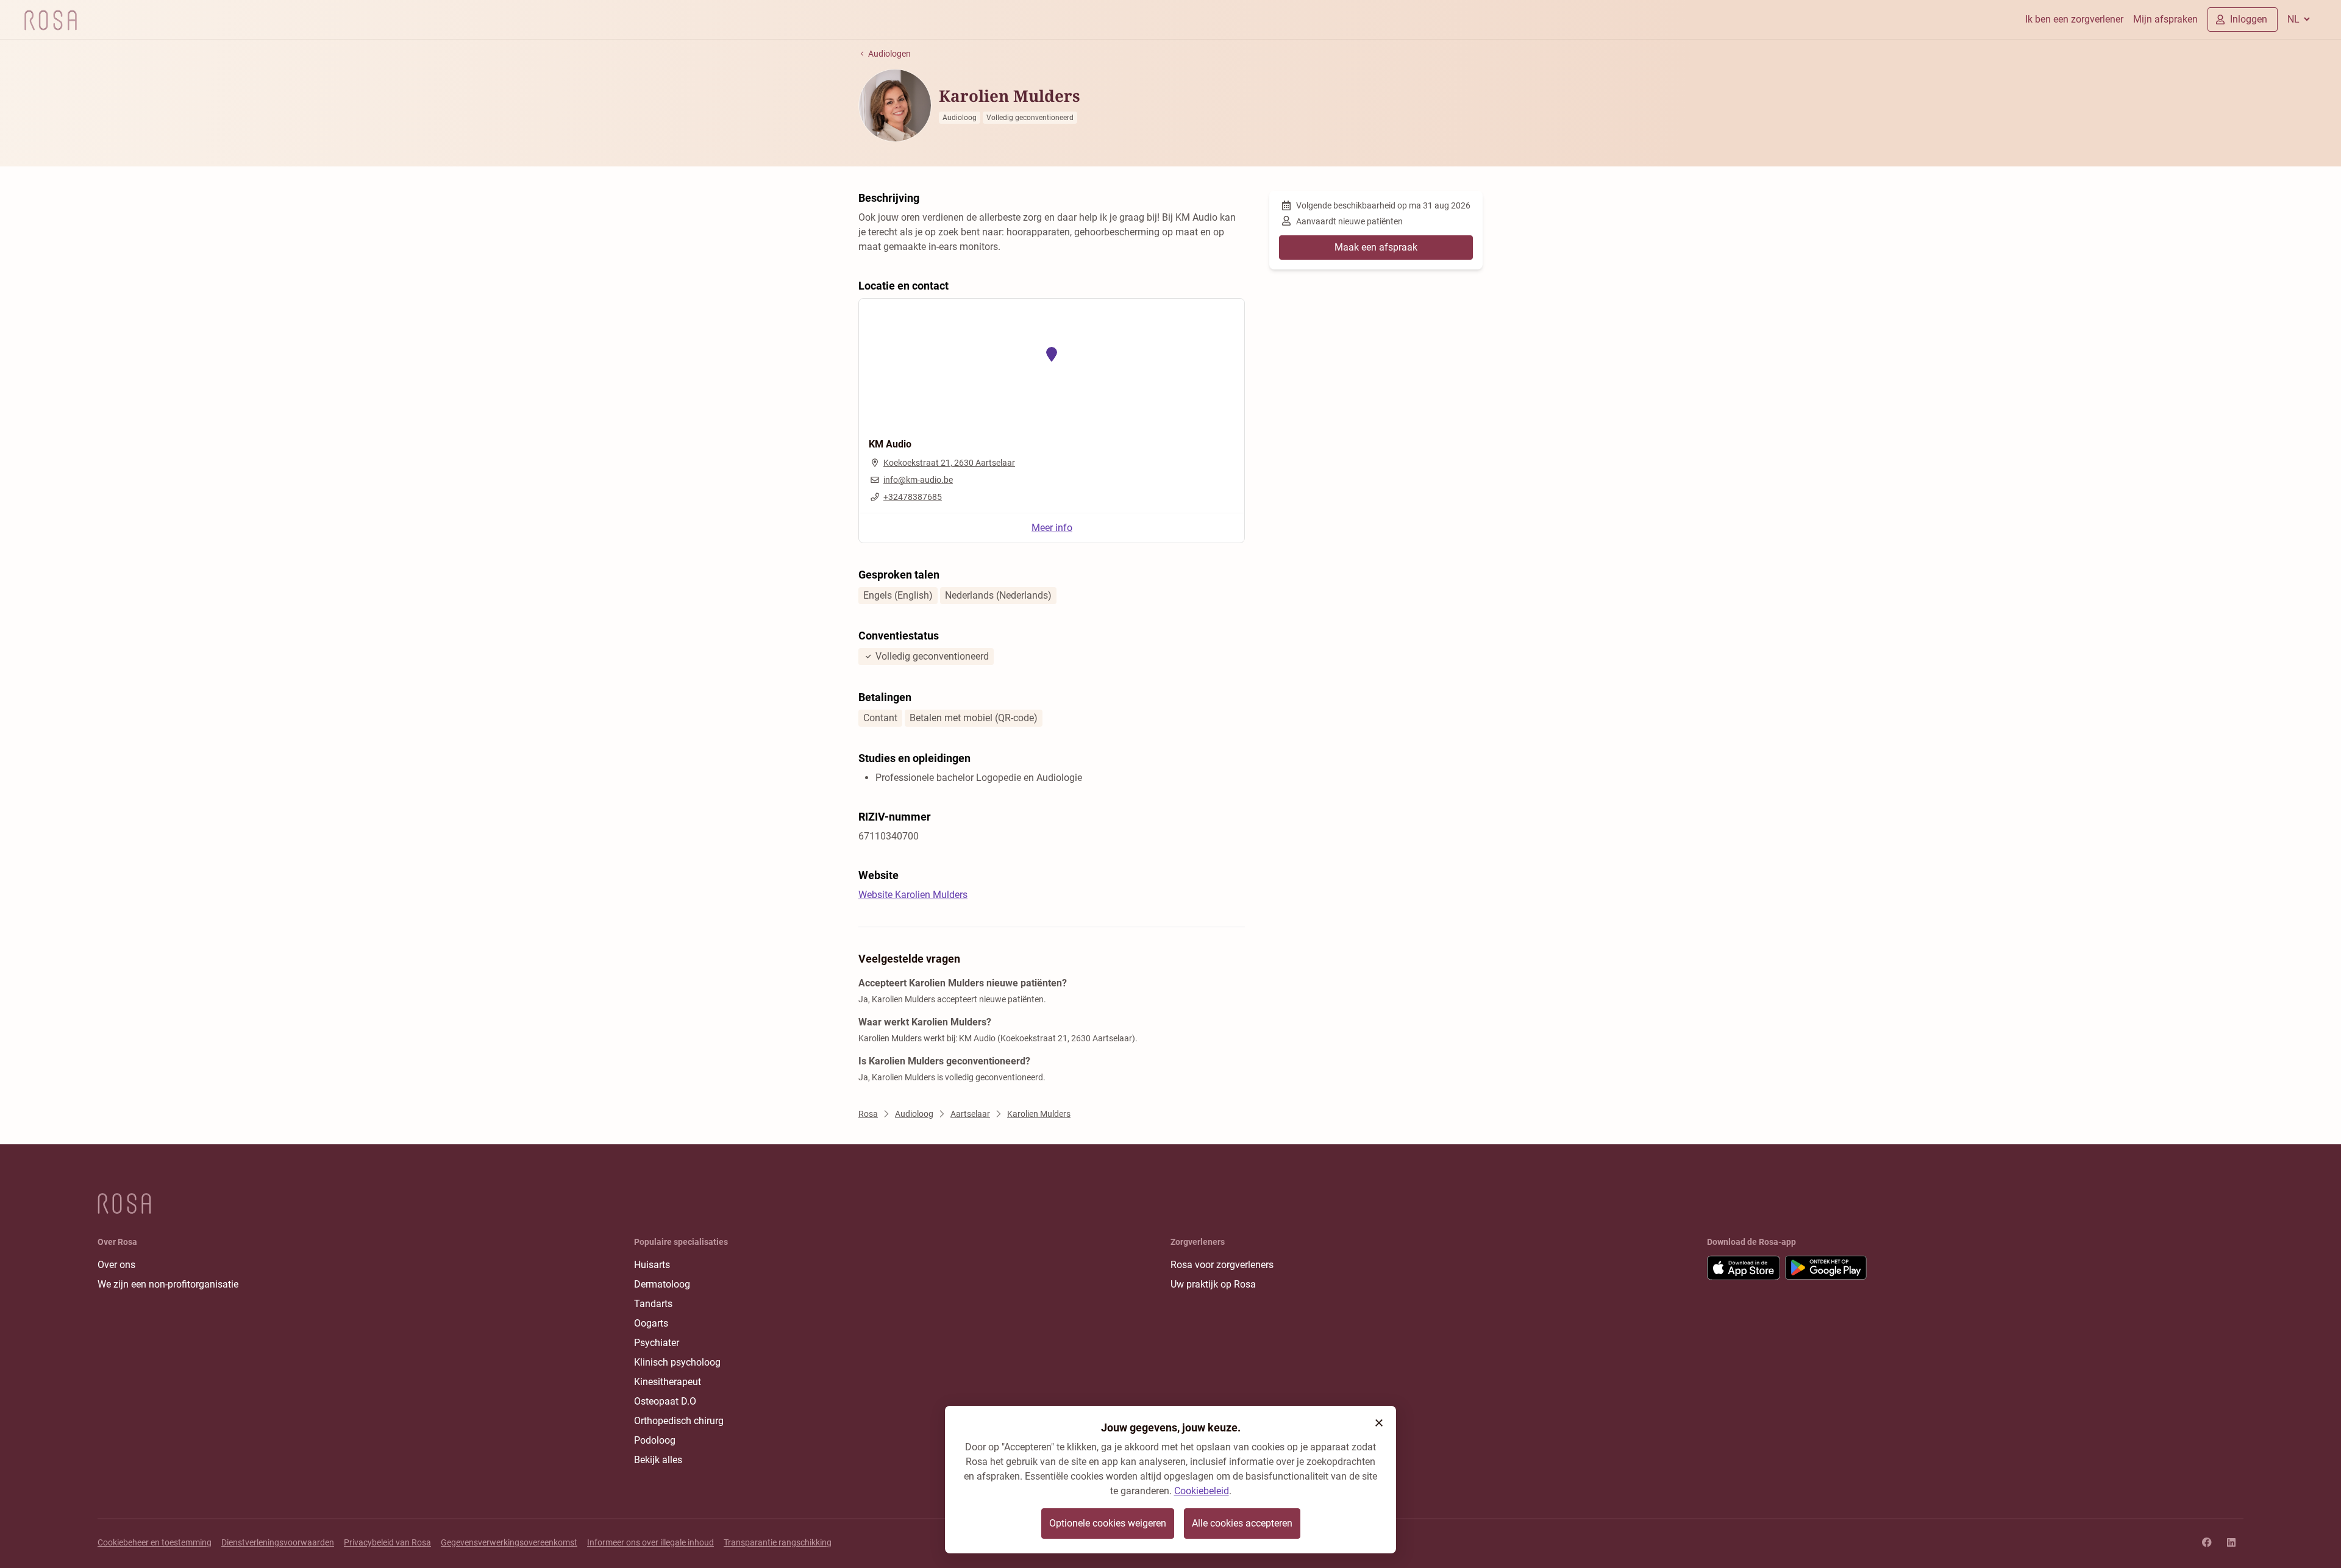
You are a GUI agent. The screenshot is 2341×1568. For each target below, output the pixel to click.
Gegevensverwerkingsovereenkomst (509, 1542)
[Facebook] (2207, 1542)
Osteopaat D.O (665, 1401)
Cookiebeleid (1202, 1491)
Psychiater (657, 1343)
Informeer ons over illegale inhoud (650, 1542)
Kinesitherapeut (668, 1382)
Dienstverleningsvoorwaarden (278, 1542)
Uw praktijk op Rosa (1213, 1284)
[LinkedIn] (2231, 1542)
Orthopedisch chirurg (679, 1421)
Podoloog (655, 1440)
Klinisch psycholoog (677, 1362)
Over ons (116, 1265)
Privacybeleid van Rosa (387, 1542)
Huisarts (652, 1265)
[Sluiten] (1379, 1423)
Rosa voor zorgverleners (1222, 1265)
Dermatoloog (662, 1284)
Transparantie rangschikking (778, 1542)
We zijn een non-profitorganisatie (168, 1284)
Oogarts (651, 1323)
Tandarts (653, 1304)
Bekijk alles (658, 1460)
